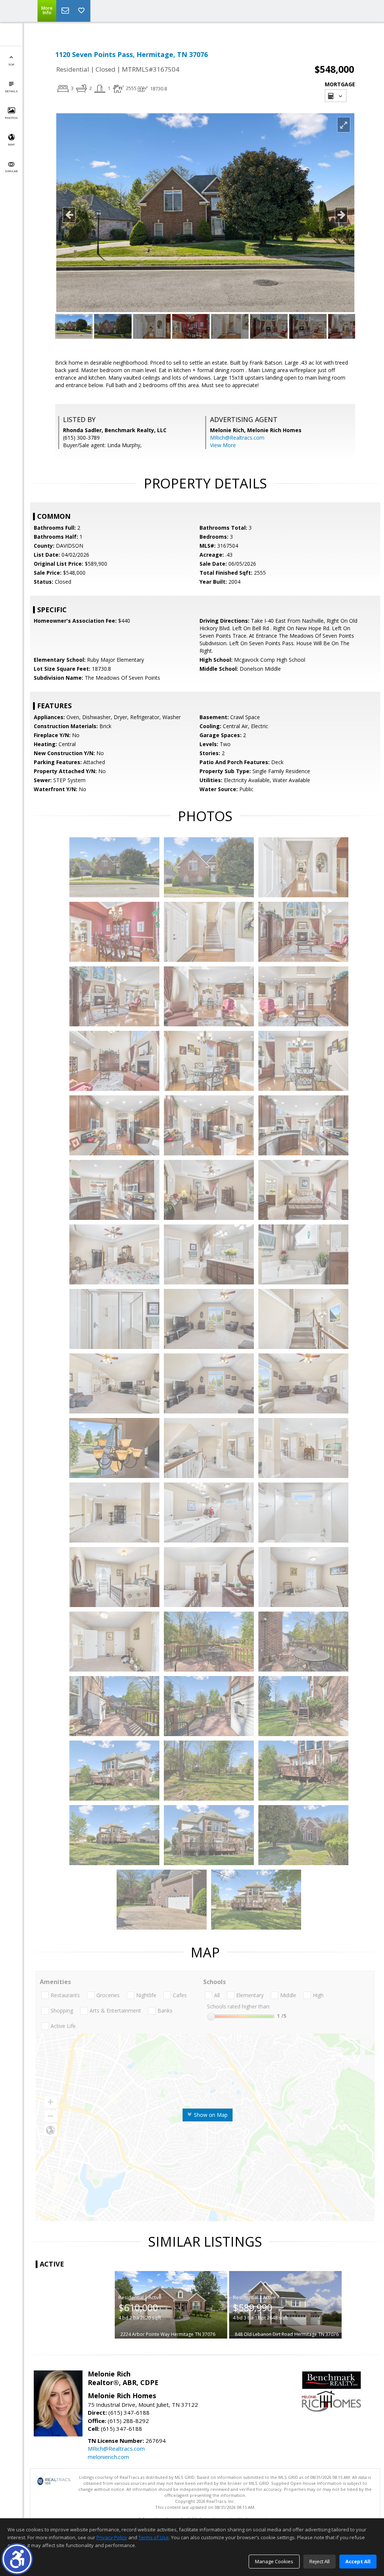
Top (11, 64)
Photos (11, 118)
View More (223, 445)
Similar (11, 171)
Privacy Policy (112, 2537)
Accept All (358, 2561)
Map (11, 144)
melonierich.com (108, 2457)
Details (11, 91)
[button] (17, 2559)
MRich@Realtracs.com (237, 438)
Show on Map (210, 2115)
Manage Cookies (274, 2561)
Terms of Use (154, 2537)
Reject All (319, 2561)
